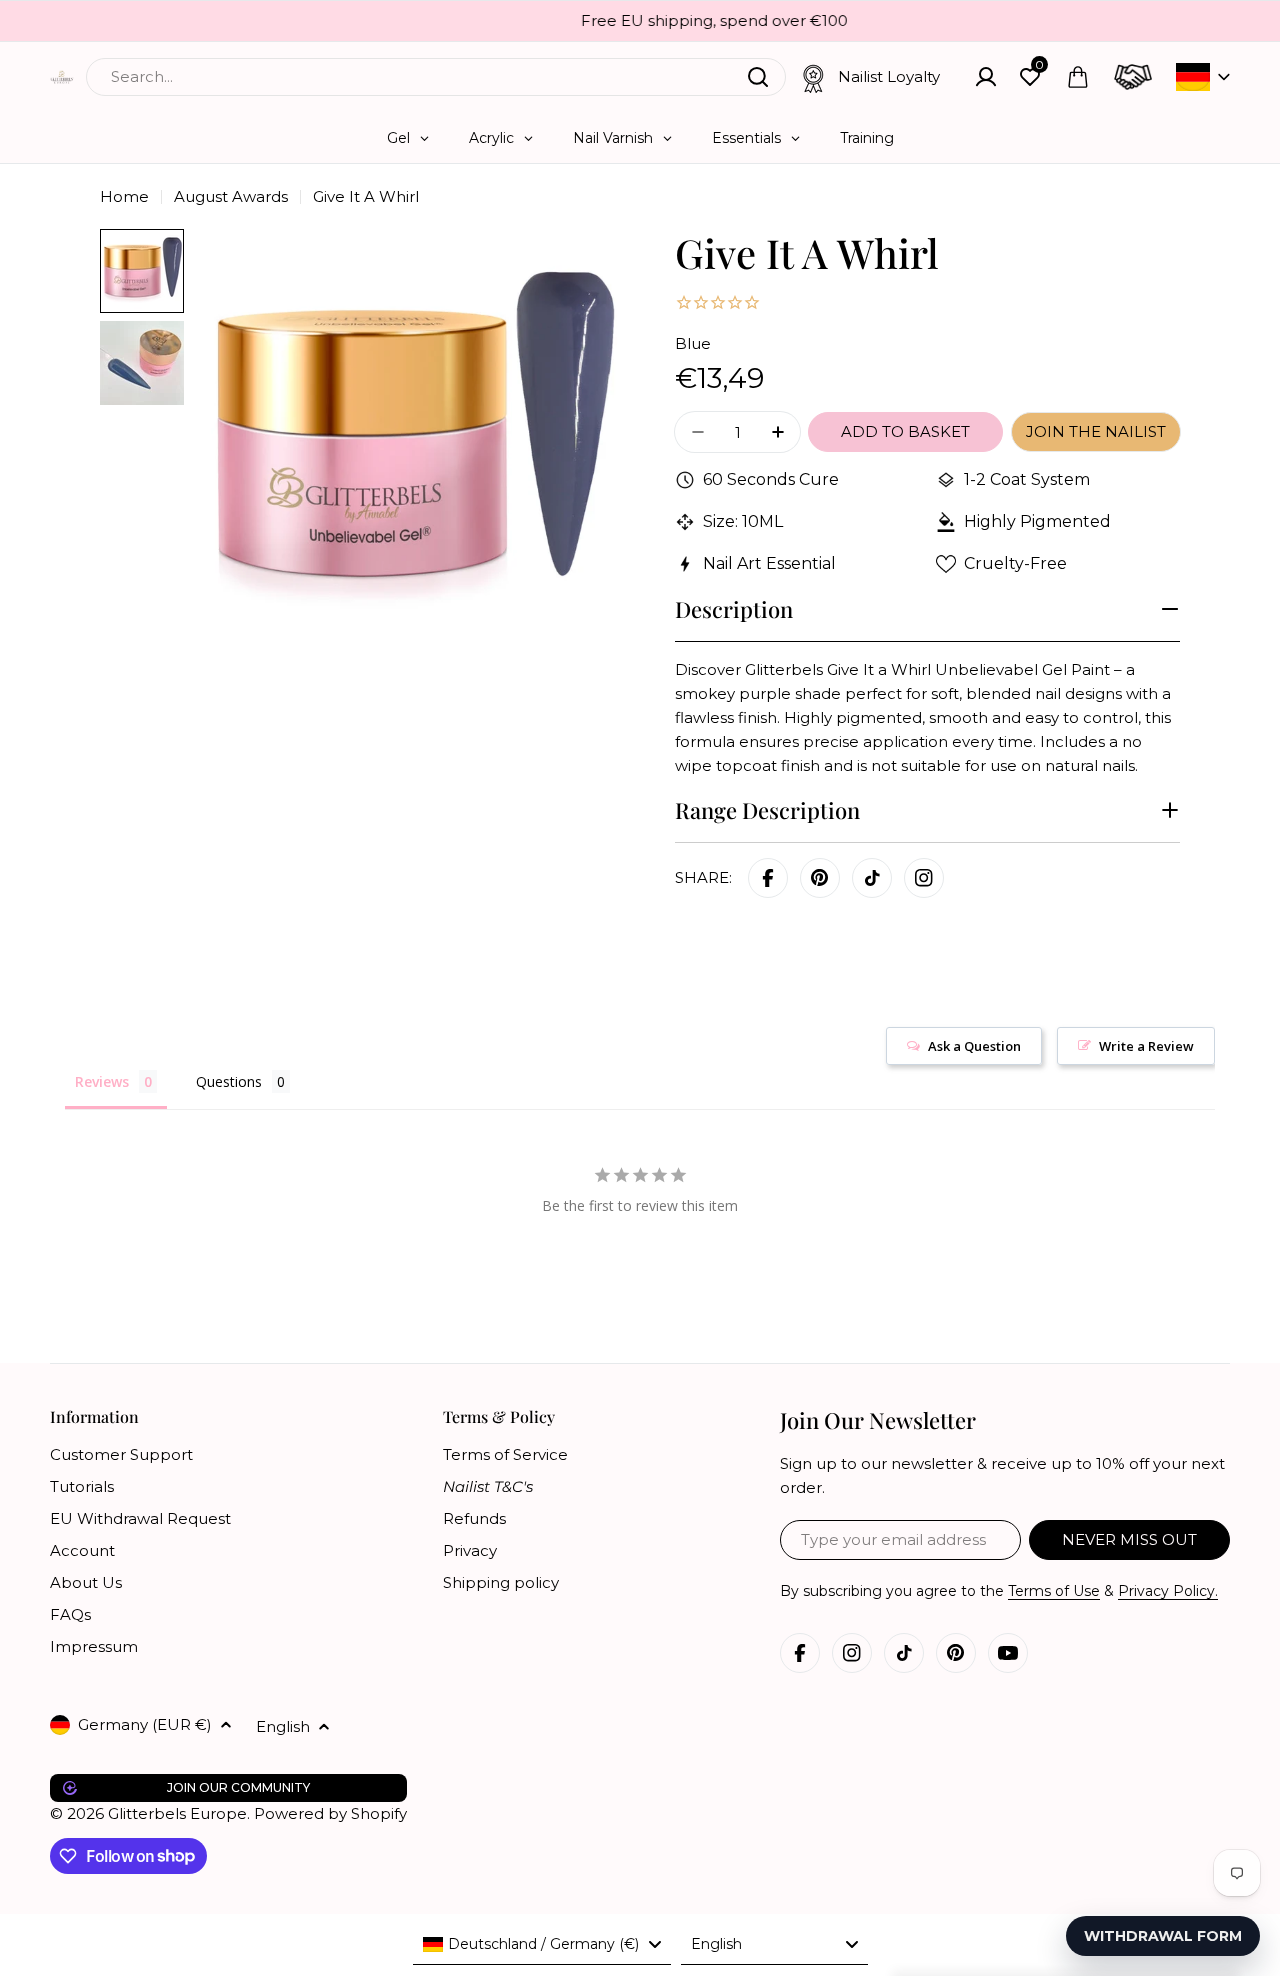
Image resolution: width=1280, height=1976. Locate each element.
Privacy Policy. (1168, 1591)
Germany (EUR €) (145, 1724)
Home (124, 196)
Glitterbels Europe (177, 1813)
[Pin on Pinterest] (820, 878)
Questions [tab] (229, 1081)
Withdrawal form (1163, 1936)
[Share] (924, 878)
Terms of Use (1054, 1591)
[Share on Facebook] (768, 878)
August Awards (231, 196)
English (283, 1726)
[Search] (758, 77)
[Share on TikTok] (872, 878)
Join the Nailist (1096, 431)
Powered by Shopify (330, 1813)
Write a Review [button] (1146, 1046)
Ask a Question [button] (974, 1046)
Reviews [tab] (102, 1081)
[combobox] (436, 77)
